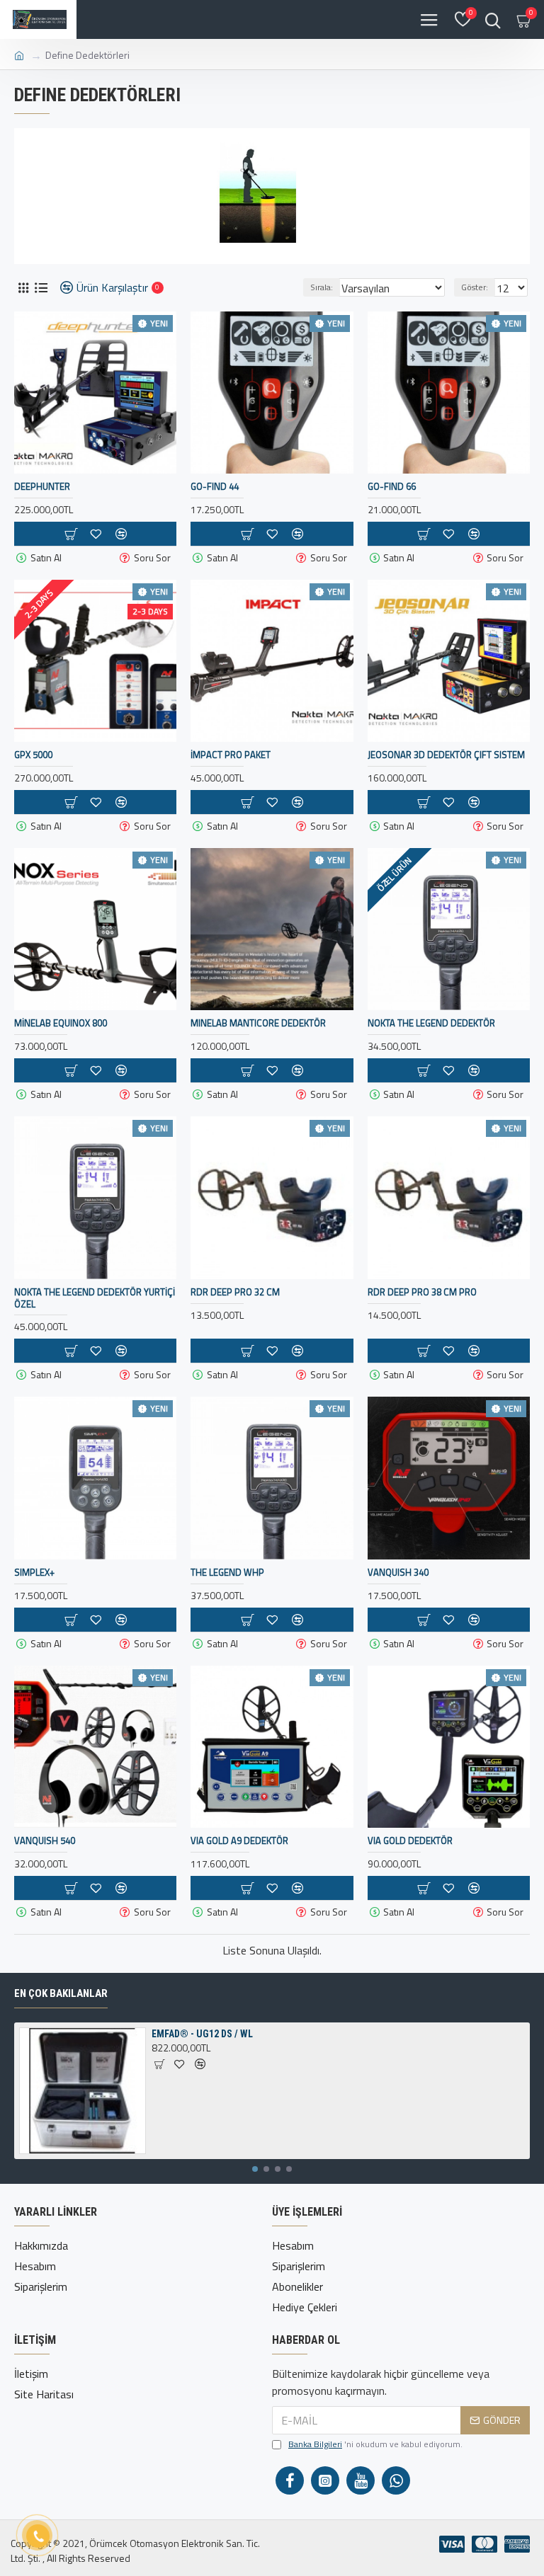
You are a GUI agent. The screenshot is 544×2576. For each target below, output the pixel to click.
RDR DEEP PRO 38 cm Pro (422, 1292)
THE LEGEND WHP (227, 1573)
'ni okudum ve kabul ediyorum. (375, 2444)
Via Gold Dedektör (410, 1841)
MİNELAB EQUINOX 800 (61, 1023)
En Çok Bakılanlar (61, 1993)
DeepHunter (42, 487)
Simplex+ (34, 1573)
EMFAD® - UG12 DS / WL (202, 2034)
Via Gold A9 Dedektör (239, 1841)
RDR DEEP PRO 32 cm (235, 1292)
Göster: (475, 287)
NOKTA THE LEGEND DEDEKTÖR (431, 1023)
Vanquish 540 (45, 1841)
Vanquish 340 (398, 1573)
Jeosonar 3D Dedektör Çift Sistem (446, 755)
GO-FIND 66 (392, 487)
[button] (255, 2169)
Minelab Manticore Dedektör (258, 1023)
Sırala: (322, 287)
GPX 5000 (33, 755)
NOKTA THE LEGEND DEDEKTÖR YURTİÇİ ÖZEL (95, 1298)
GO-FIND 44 (215, 487)
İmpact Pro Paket (231, 755)
